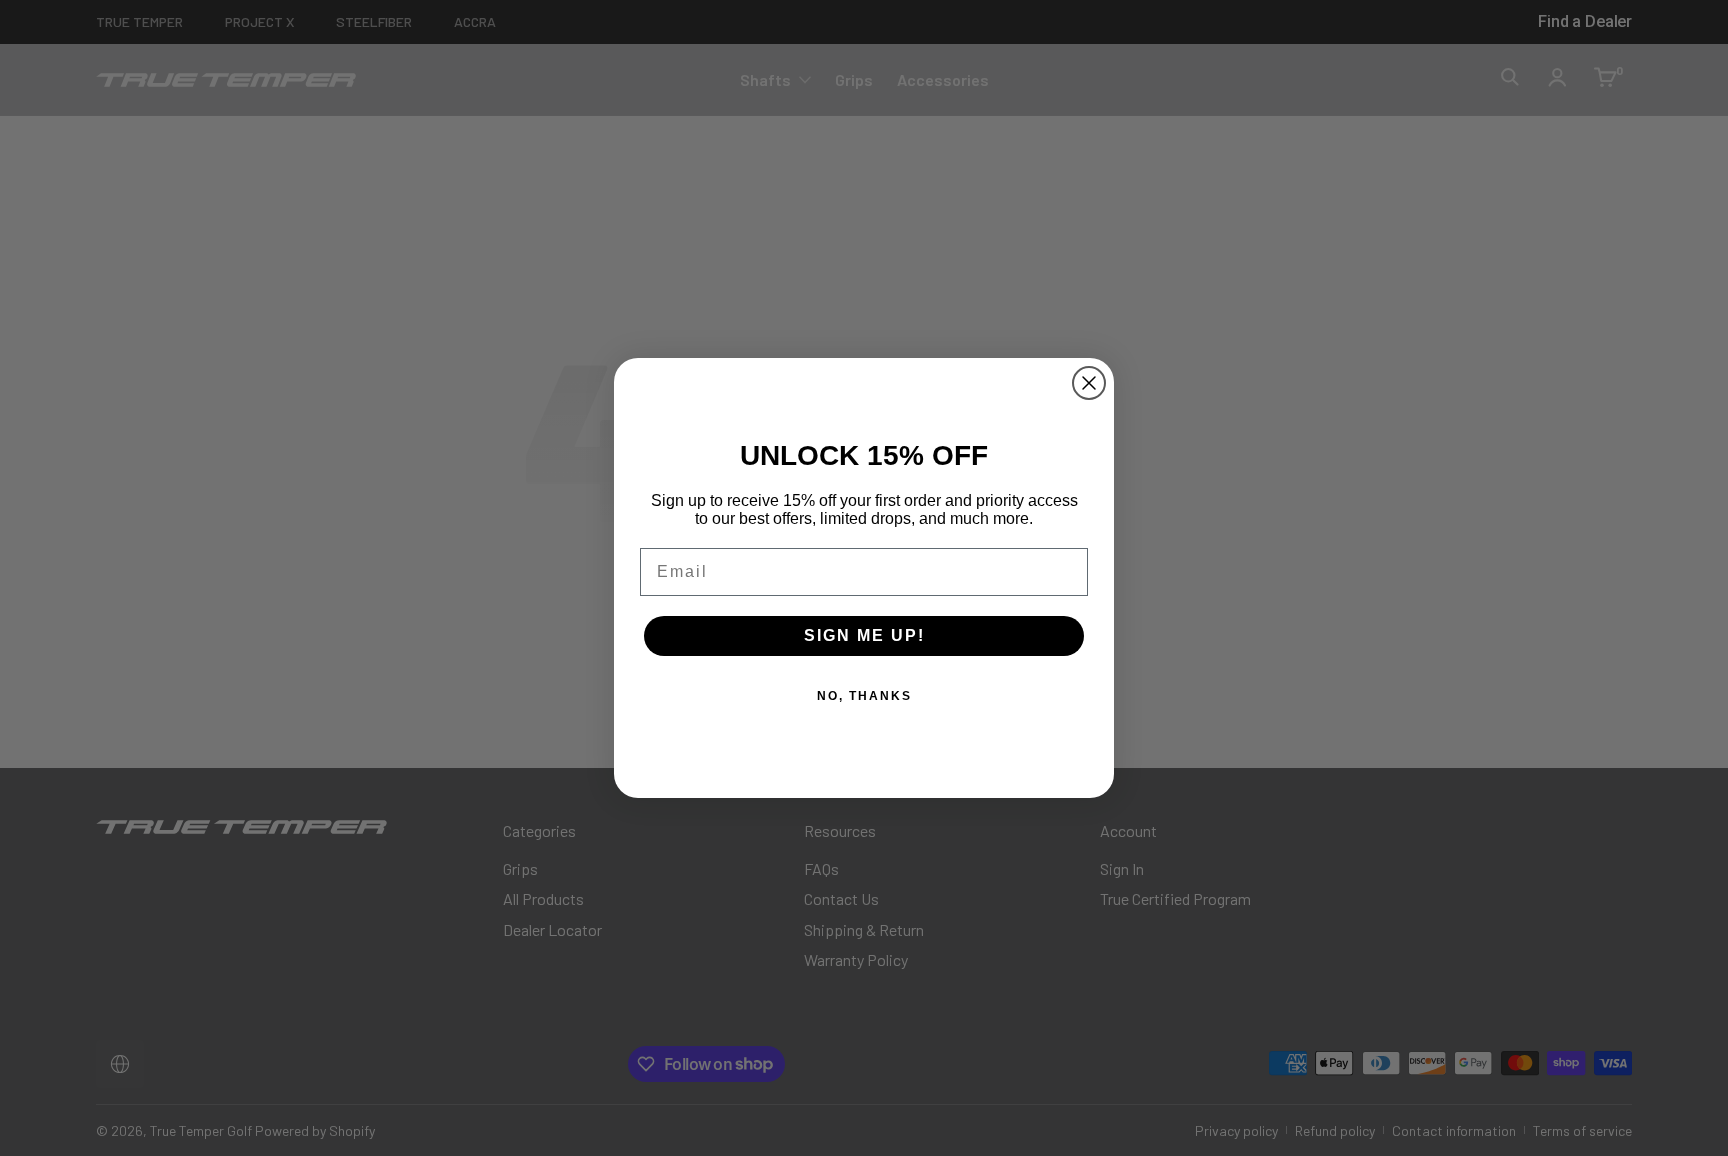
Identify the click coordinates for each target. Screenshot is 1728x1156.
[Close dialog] (1089, 383)
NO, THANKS (864, 696)
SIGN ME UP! (864, 635)
